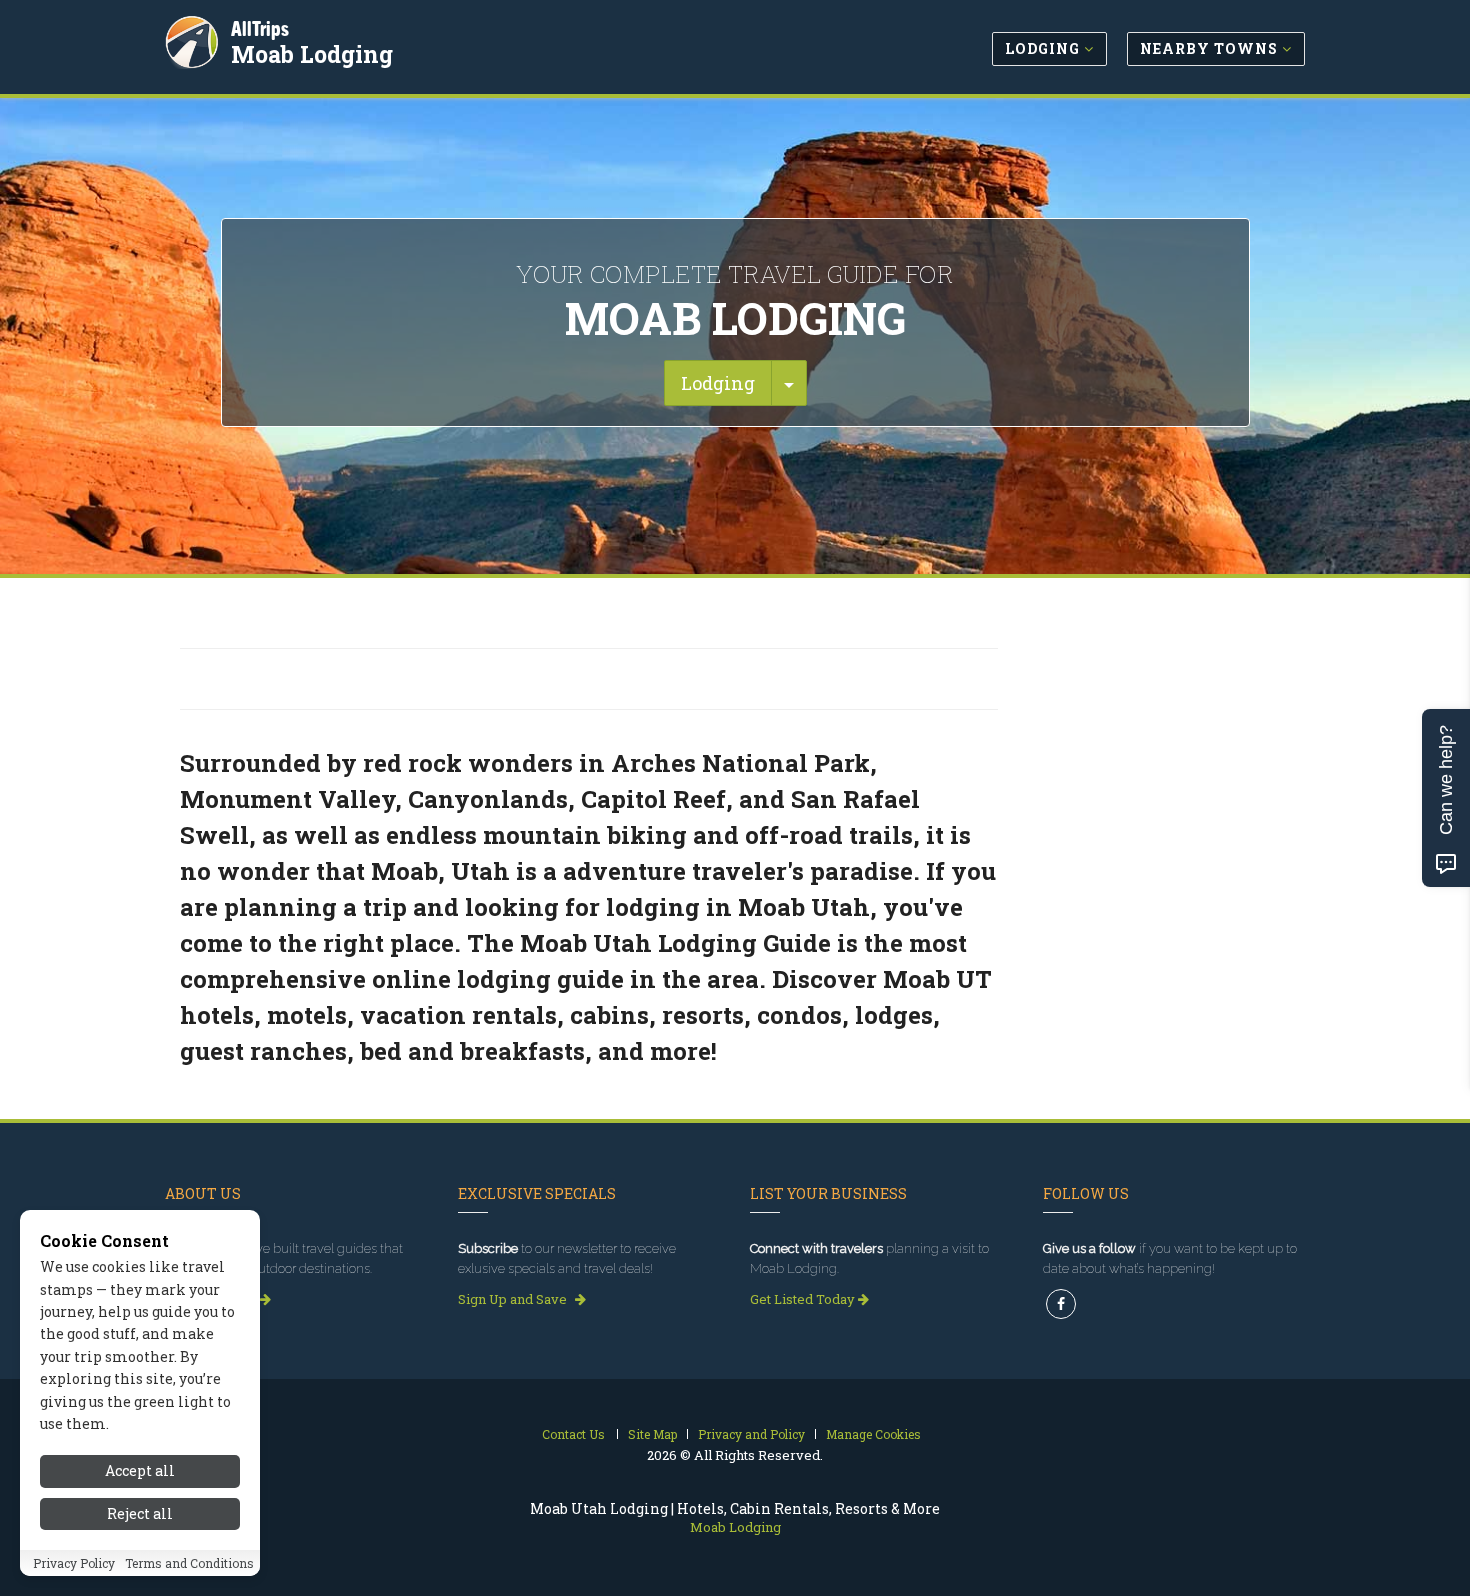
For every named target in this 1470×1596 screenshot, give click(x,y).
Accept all (140, 1470)
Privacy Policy (74, 1563)
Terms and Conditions (189, 1563)
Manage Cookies (873, 1434)
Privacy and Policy (751, 1434)
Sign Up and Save (514, 1299)
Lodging (718, 383)
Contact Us (573, 1434)
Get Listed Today (804, 1299)
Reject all (140, 1513)
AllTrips (260, 28)
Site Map (652, 1434)
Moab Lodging (312, 54)
